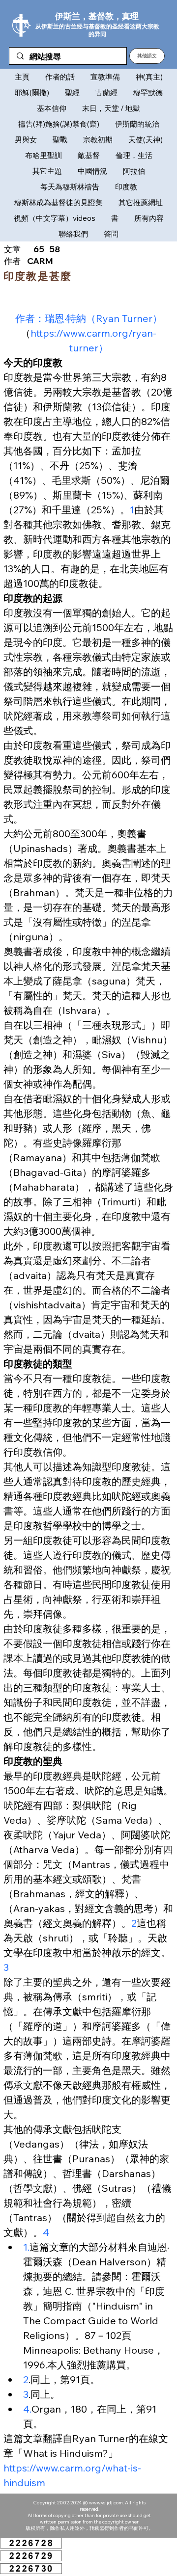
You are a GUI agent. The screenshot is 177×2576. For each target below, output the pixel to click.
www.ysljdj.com (106, 2503)
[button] (147, 56)
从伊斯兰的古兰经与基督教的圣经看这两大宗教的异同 (97, 30)
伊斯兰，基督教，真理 (97, 16)
